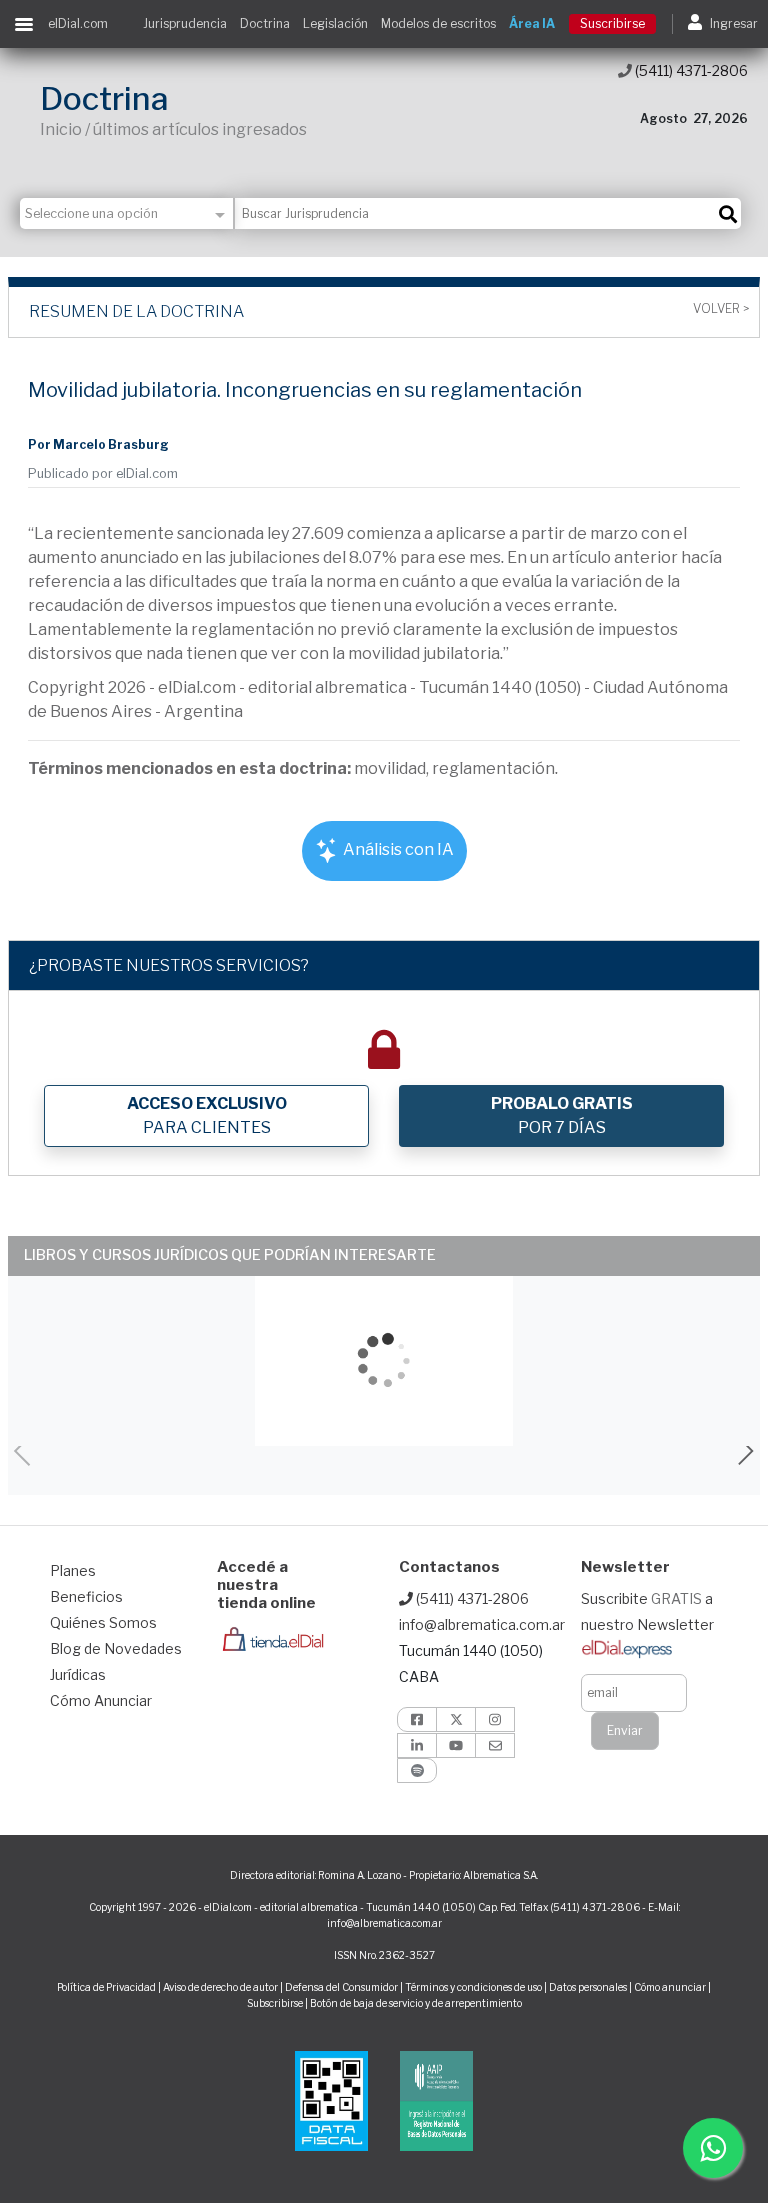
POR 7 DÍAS (562, 1115)
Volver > (721, 309)
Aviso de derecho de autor (220, 1987)
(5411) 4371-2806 (690, 70)
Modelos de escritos (438, 23)
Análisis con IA (397, 849)
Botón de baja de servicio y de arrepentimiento (416, 2003)
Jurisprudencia (185, 23)
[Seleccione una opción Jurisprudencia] (127, 213)
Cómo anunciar (670, 1987)
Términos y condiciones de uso (473, 1987)
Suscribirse (612, 23)
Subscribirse (276, 2003)
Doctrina (265, 23)
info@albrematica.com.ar (482, 1624)
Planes (73, 1570)
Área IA (532, 23)
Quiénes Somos (103, 1622)
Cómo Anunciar (101, 1700)
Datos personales (588, 1987)
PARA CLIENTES (207, 1115)
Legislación (335, 23)
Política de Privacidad (106, 1987)
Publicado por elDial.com (103, 473)
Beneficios (86, 1596)
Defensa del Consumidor (341, 1987)
